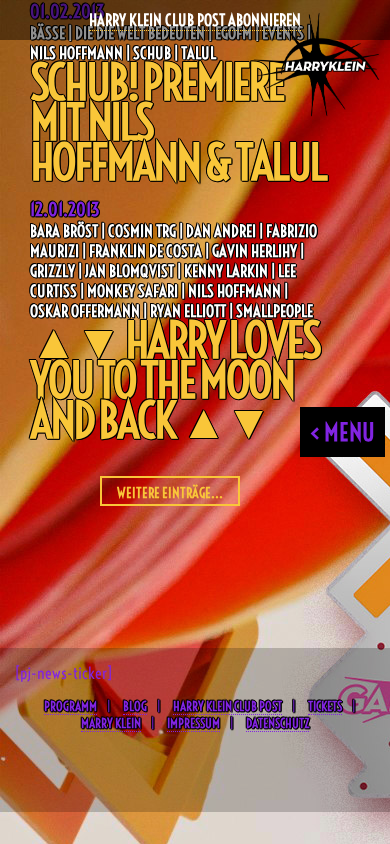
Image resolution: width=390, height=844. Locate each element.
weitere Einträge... (170, 493)
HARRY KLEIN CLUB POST (227, 706)
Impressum (193, 723)
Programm (70, 706)
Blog (135, 706)
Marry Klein (111, 723)
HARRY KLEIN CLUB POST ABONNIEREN (195, 20)
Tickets (325, 706)
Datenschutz (277, 723)
